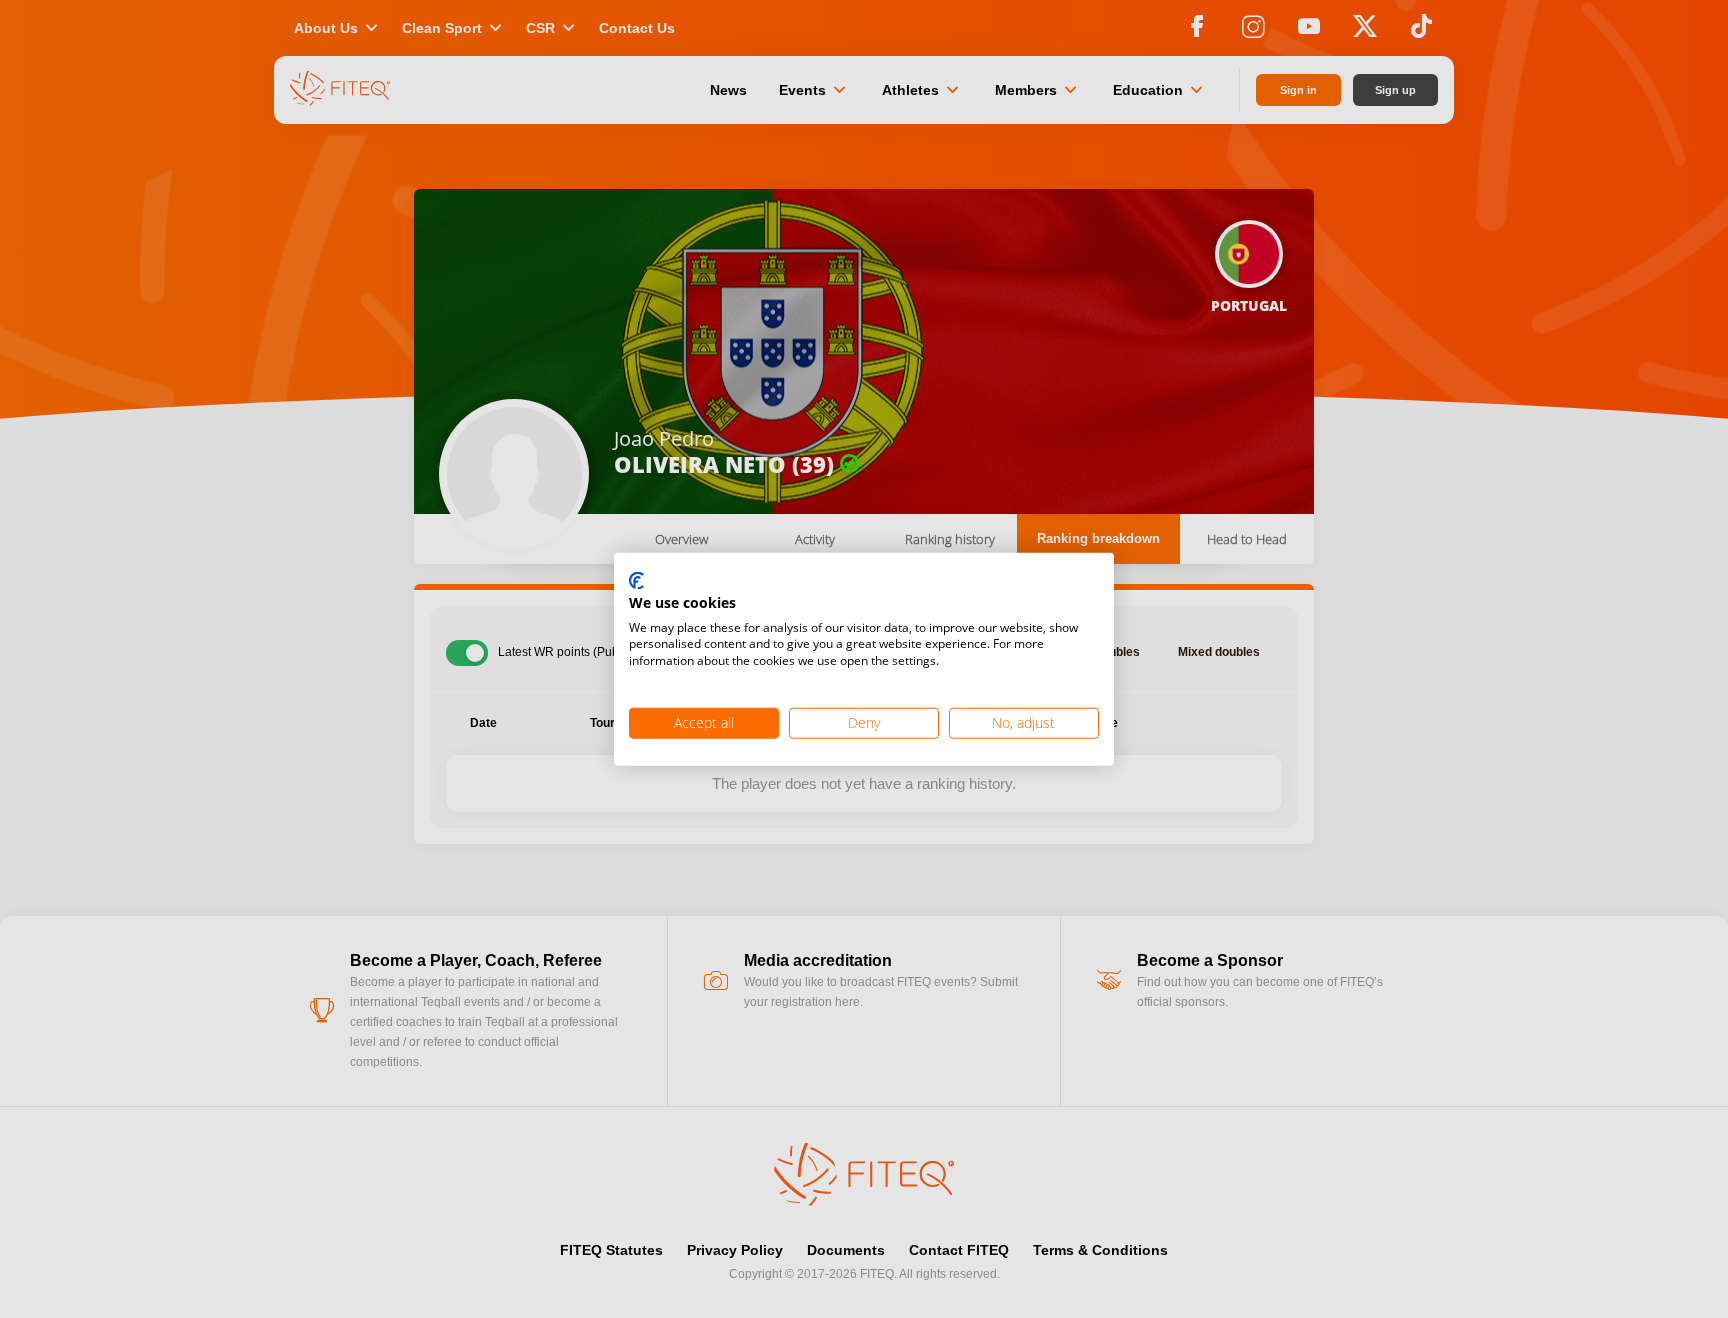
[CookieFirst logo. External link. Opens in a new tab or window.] (636, 582)
